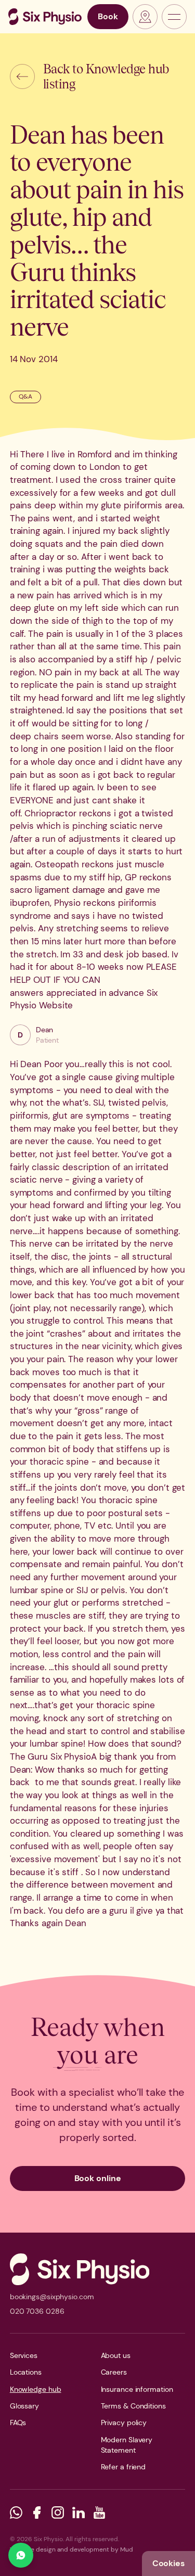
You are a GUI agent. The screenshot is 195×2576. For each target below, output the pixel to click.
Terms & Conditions (133, 2406)
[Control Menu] (174, 17)
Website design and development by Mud (71, 2549)
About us (116, 2355)
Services (24, 2355)
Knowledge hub (36, 2389)
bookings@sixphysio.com (52, 2297)
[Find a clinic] (145, 17)
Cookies (168, 2563)
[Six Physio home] (45, 17)
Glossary (24, 2406)
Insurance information (137, 2389)
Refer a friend (123, 2467)
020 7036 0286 (37, 2311)
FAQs (18, 2423)
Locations (26, 2372)
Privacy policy (124, 2423)
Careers (114, 2372)
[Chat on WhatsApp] (21, 2555)
